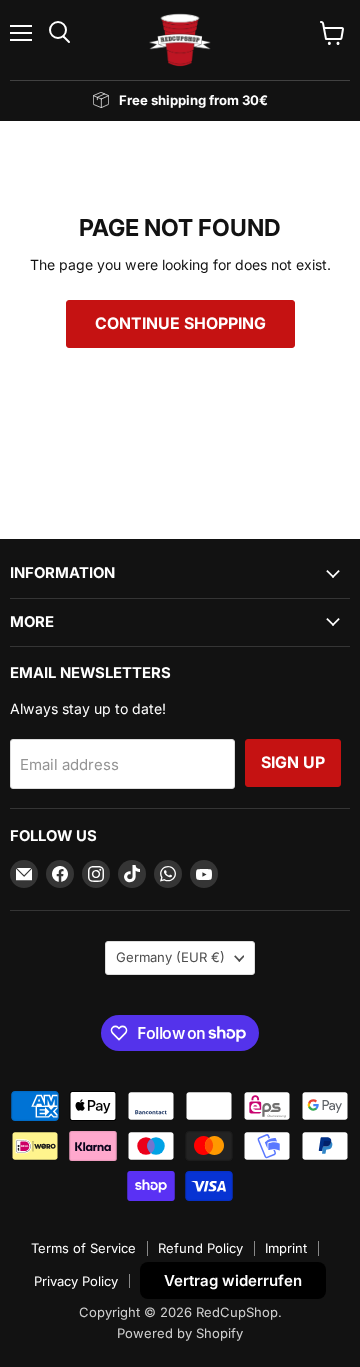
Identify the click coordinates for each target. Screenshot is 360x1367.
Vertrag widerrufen (233, 1280)
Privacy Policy (76, 1281)
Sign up (293, 762)
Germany (170, 957)
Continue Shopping (180, 323)
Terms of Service (83, 1248)
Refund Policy (200, 1248)
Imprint (286, 1248)
